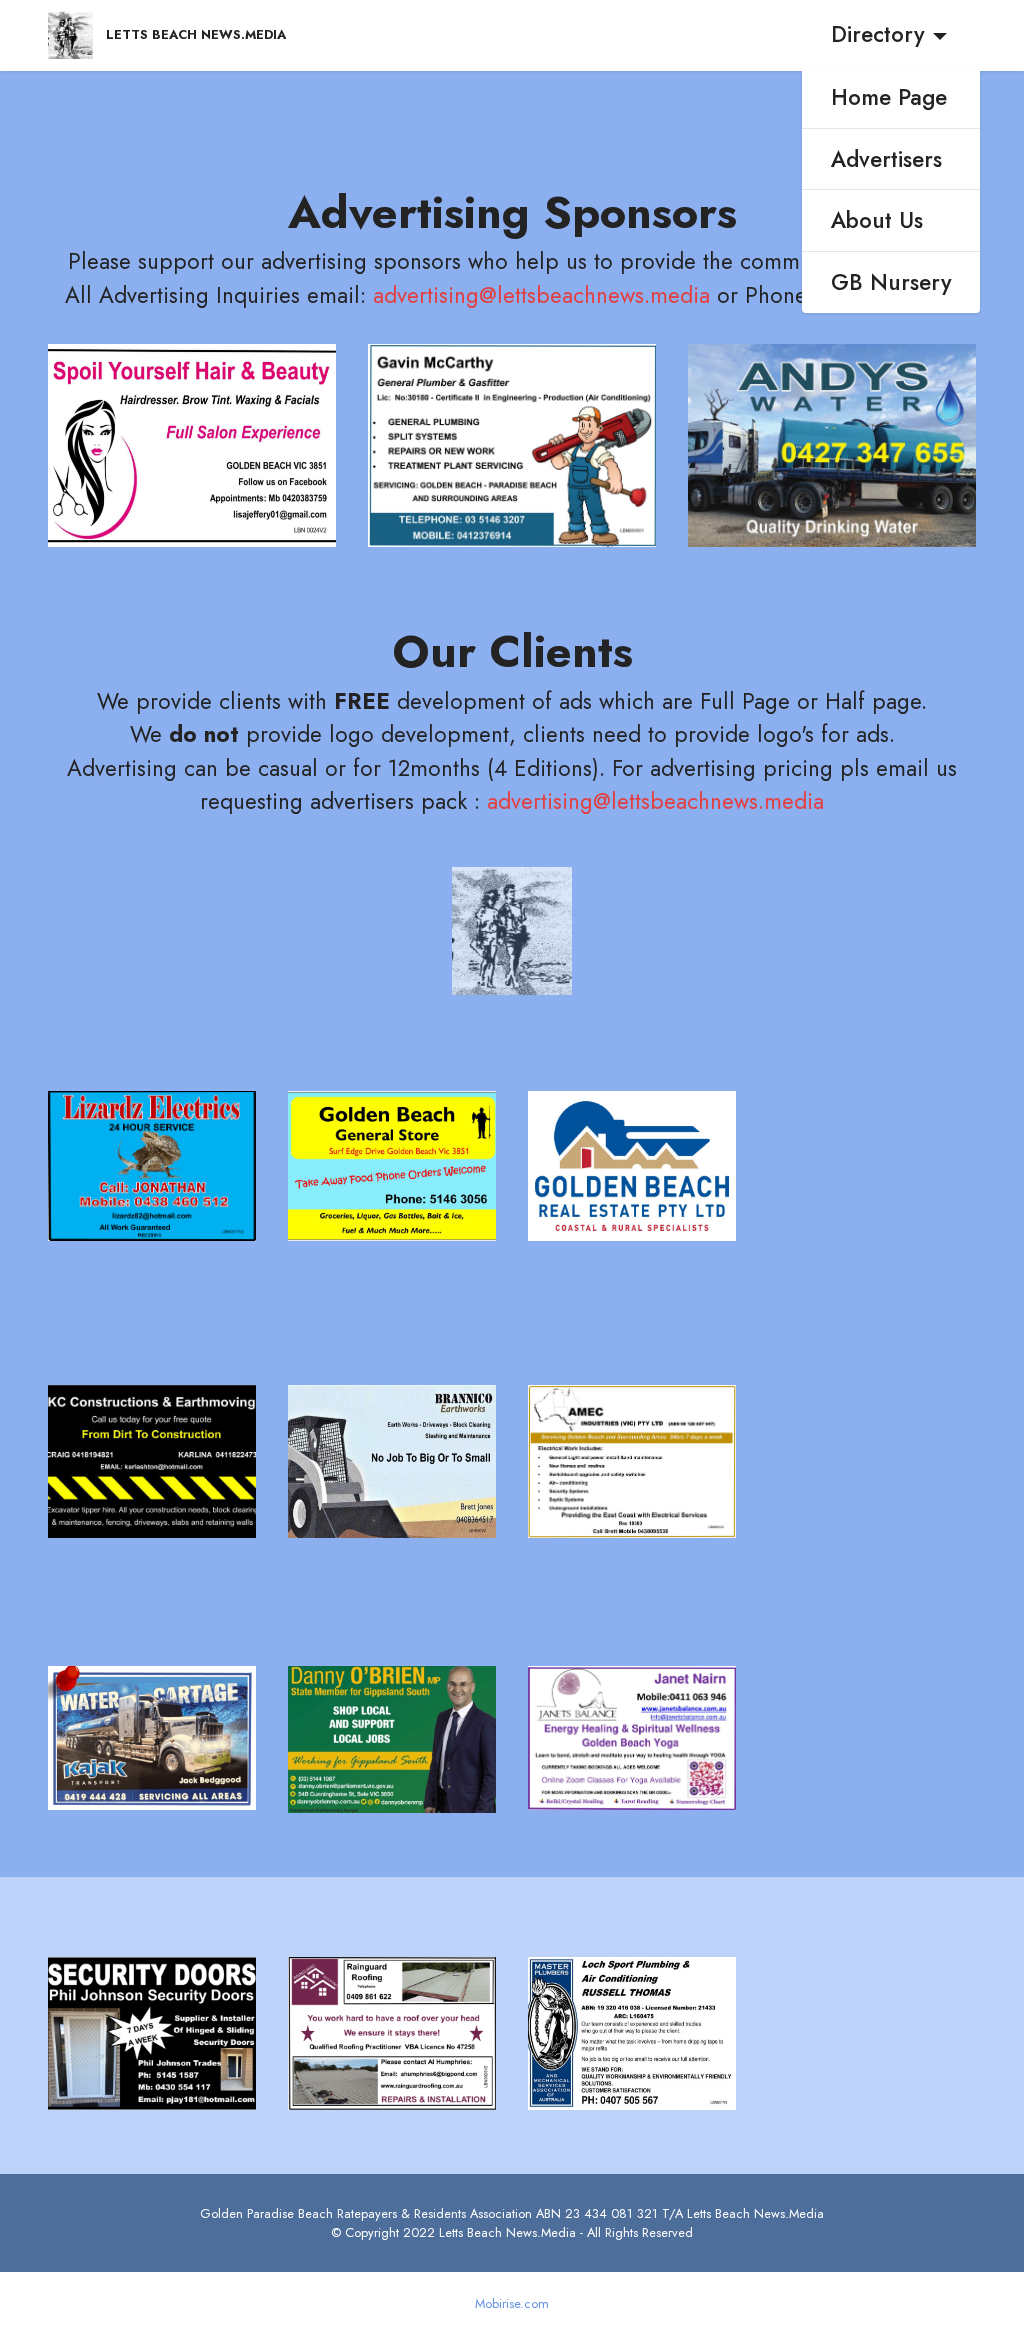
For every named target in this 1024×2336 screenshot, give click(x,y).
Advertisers (886, 159)
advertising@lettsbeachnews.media (545, 295)
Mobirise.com (512, 2304)
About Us (877, 220)
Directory (878, 34)
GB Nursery (891, 282)
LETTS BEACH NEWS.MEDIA (196, 35)
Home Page (889, 97)
